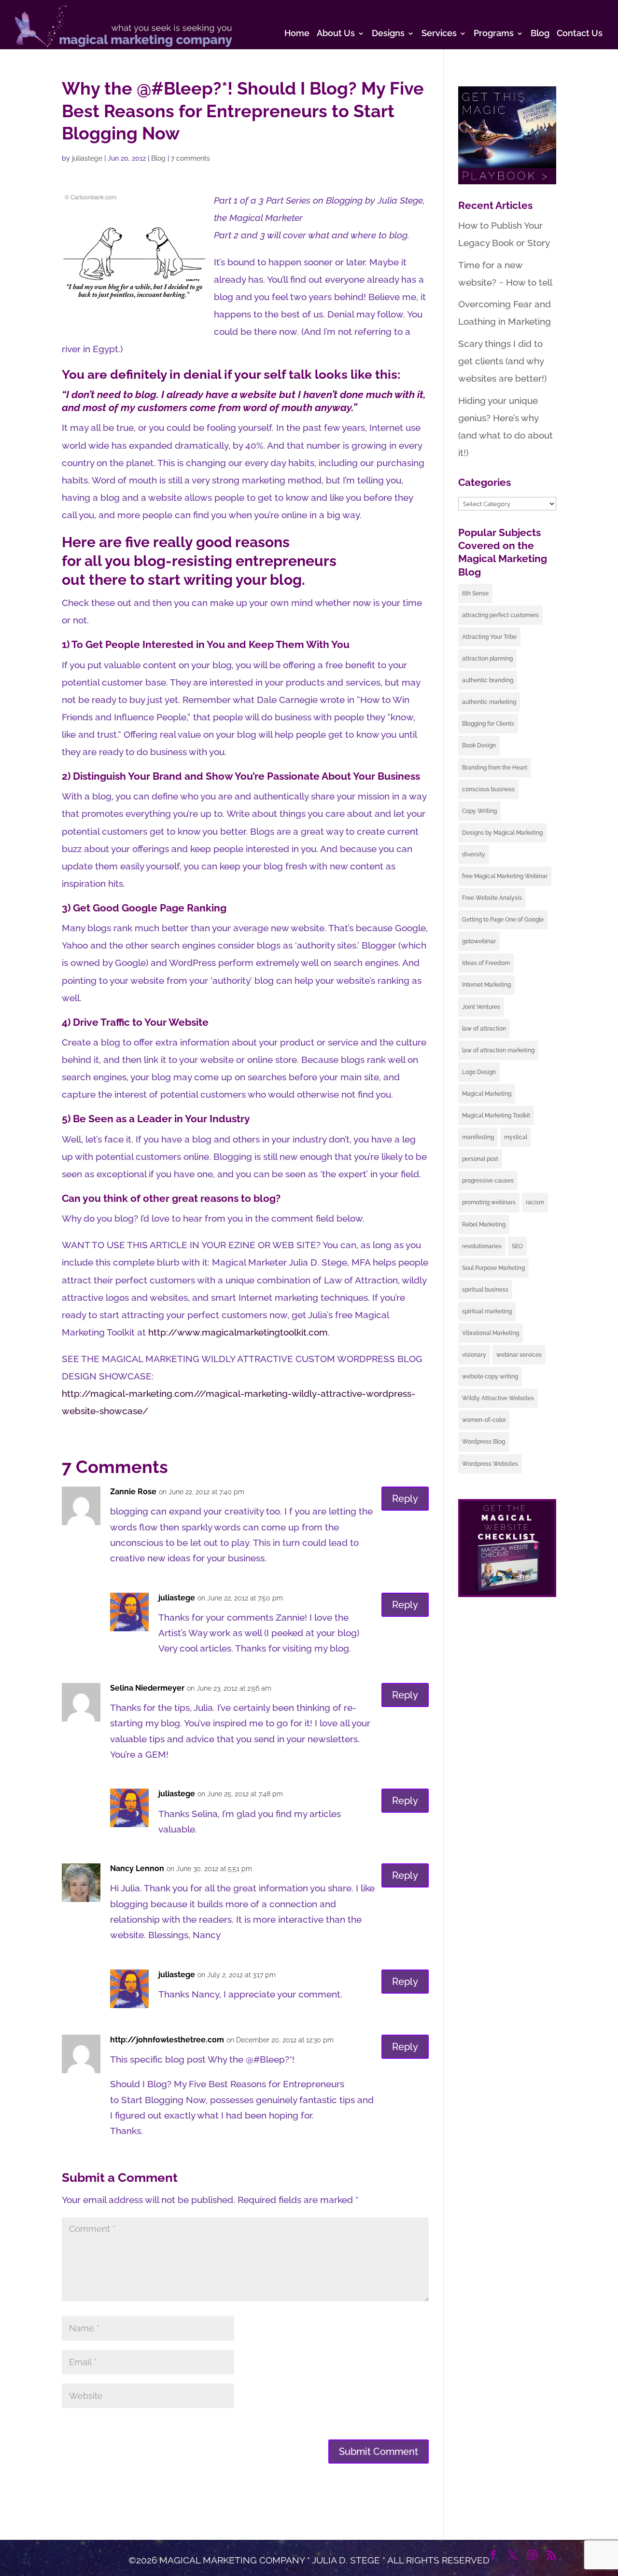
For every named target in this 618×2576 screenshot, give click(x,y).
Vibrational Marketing (491, 1333)
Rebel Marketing (484, 1225)
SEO (517, 1246)
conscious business (488, 789)
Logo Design (479, 1072)
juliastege (87, 158)
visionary (474, 1355)
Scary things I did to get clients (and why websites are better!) (502, 361)
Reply (405, 1499)
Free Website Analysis (492, 898)
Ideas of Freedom (486, 963)
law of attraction (484, 1029)
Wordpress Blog (484, 1442)
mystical (516, 1137)
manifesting (478, 1137)
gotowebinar (479, 941)
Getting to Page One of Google (503, 920)
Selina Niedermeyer (147, 1688)
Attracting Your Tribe (489, 637)
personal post (480, 1159)
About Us (336, 34)
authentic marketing (489, 702)
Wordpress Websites (490, 1464)
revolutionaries (482, 1246)
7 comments (190, 158)
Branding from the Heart (495, 768)
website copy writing (490, 1377)
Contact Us (580, 34)
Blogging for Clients (488, 724)
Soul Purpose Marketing (493, 1268)
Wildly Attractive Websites (498, 1398)
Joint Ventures (481, 1007)
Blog (540, 34)
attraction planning (487, 659)
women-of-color (484, 1420)
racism (535, 1202)
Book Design (479, 745)
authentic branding (488, 680)
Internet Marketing (486, 985)
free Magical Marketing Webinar (505, 876)
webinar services (519, 1355)
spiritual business (485, 1290)
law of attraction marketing (498, 1050)
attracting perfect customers (500, 615)
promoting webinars (489, 1202)
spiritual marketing (487, 1311)
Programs (494, 34)
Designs (388, 34)
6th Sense (475, 593)
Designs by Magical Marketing (502, 833)
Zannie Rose (133, 1492)
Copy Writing (479, 811)
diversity (474, 854)
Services (439, 34)
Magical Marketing (487, 1094)
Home (297, 34)
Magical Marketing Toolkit (496, 1116)
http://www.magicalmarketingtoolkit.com (238, 1332)
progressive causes (488, 1181)
